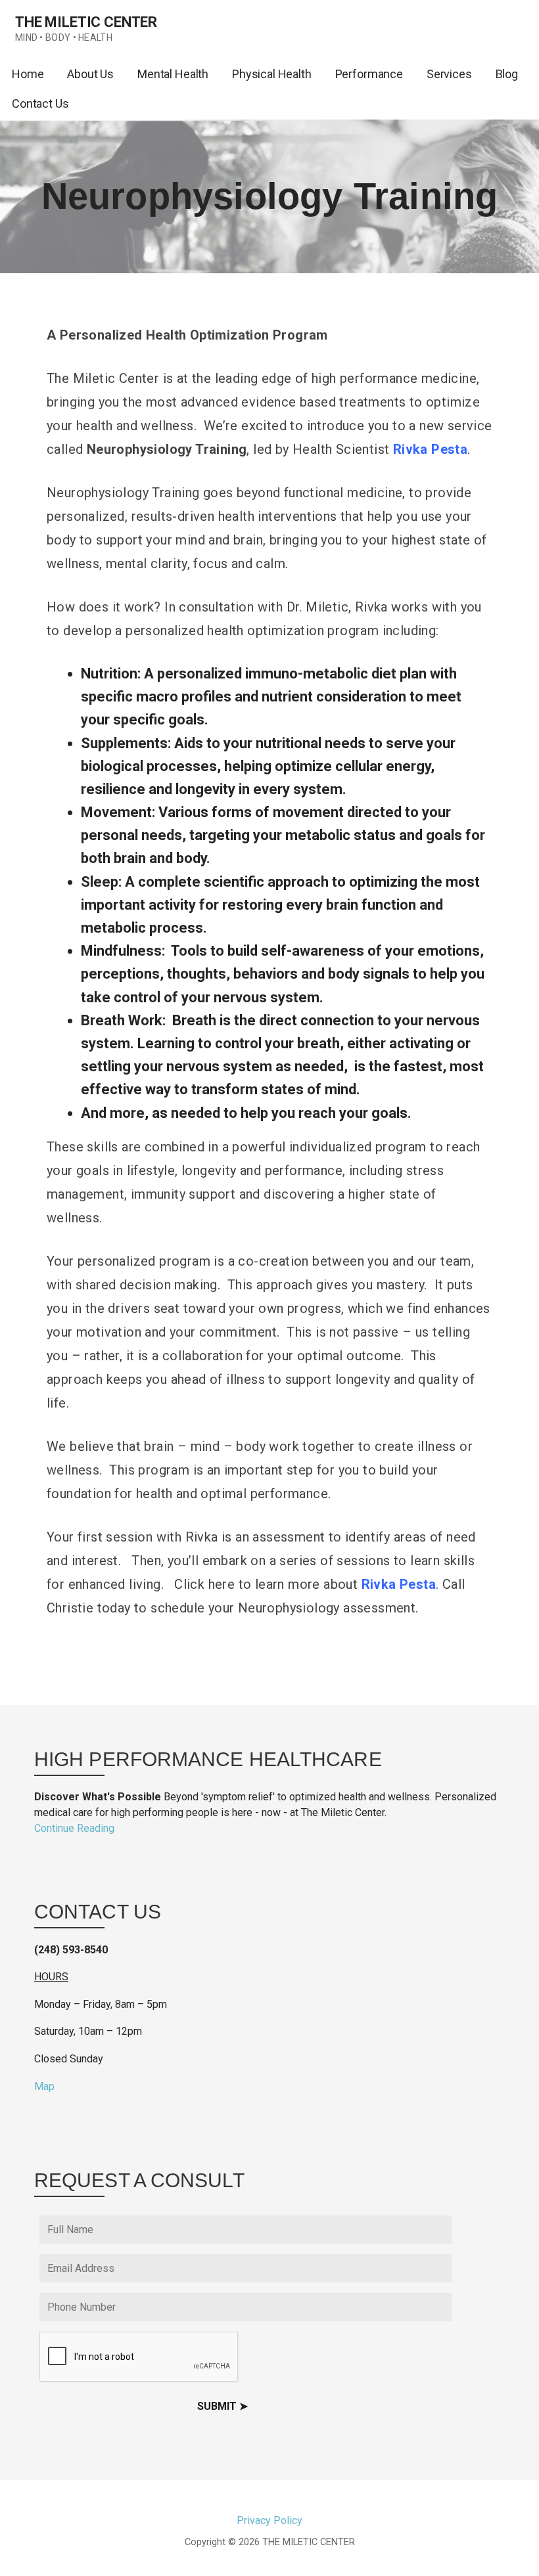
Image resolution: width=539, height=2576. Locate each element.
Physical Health (272, 74)
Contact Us (40, 103)
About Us (90, 74)
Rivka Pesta (399, 1584)
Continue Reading (74, 1828)
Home (28, 74)
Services (449, 74)
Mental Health (173, 74)
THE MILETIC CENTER (86, 22)
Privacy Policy (269, 2520)
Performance (369, 74)
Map (44, 2086)
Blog (507, 74)
